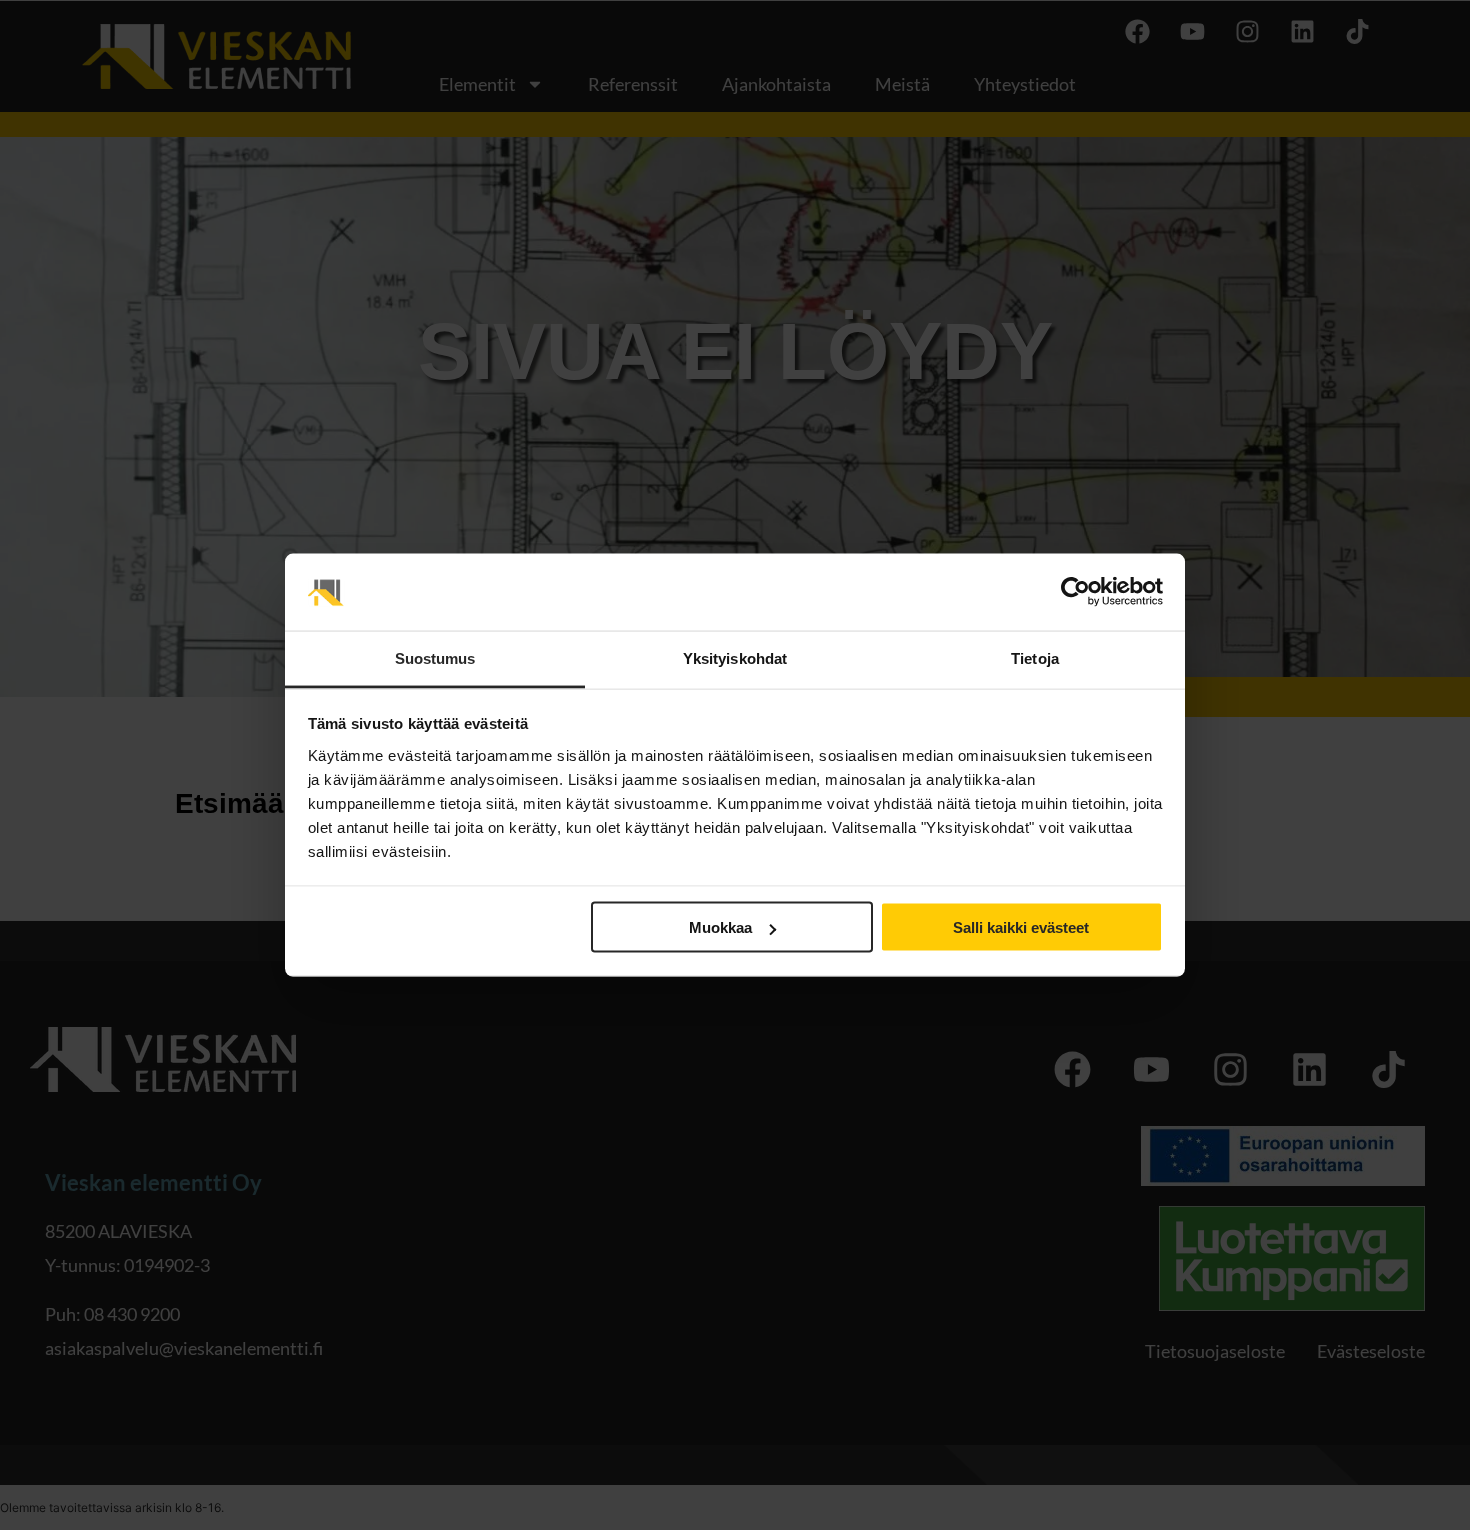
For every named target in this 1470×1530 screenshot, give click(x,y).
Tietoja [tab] (1035, 657)
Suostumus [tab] (435, 657)
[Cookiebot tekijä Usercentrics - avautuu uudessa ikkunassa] (1075, 592)
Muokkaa (720, 927)
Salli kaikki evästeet (1021, 927)
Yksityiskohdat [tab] (735, 657)
